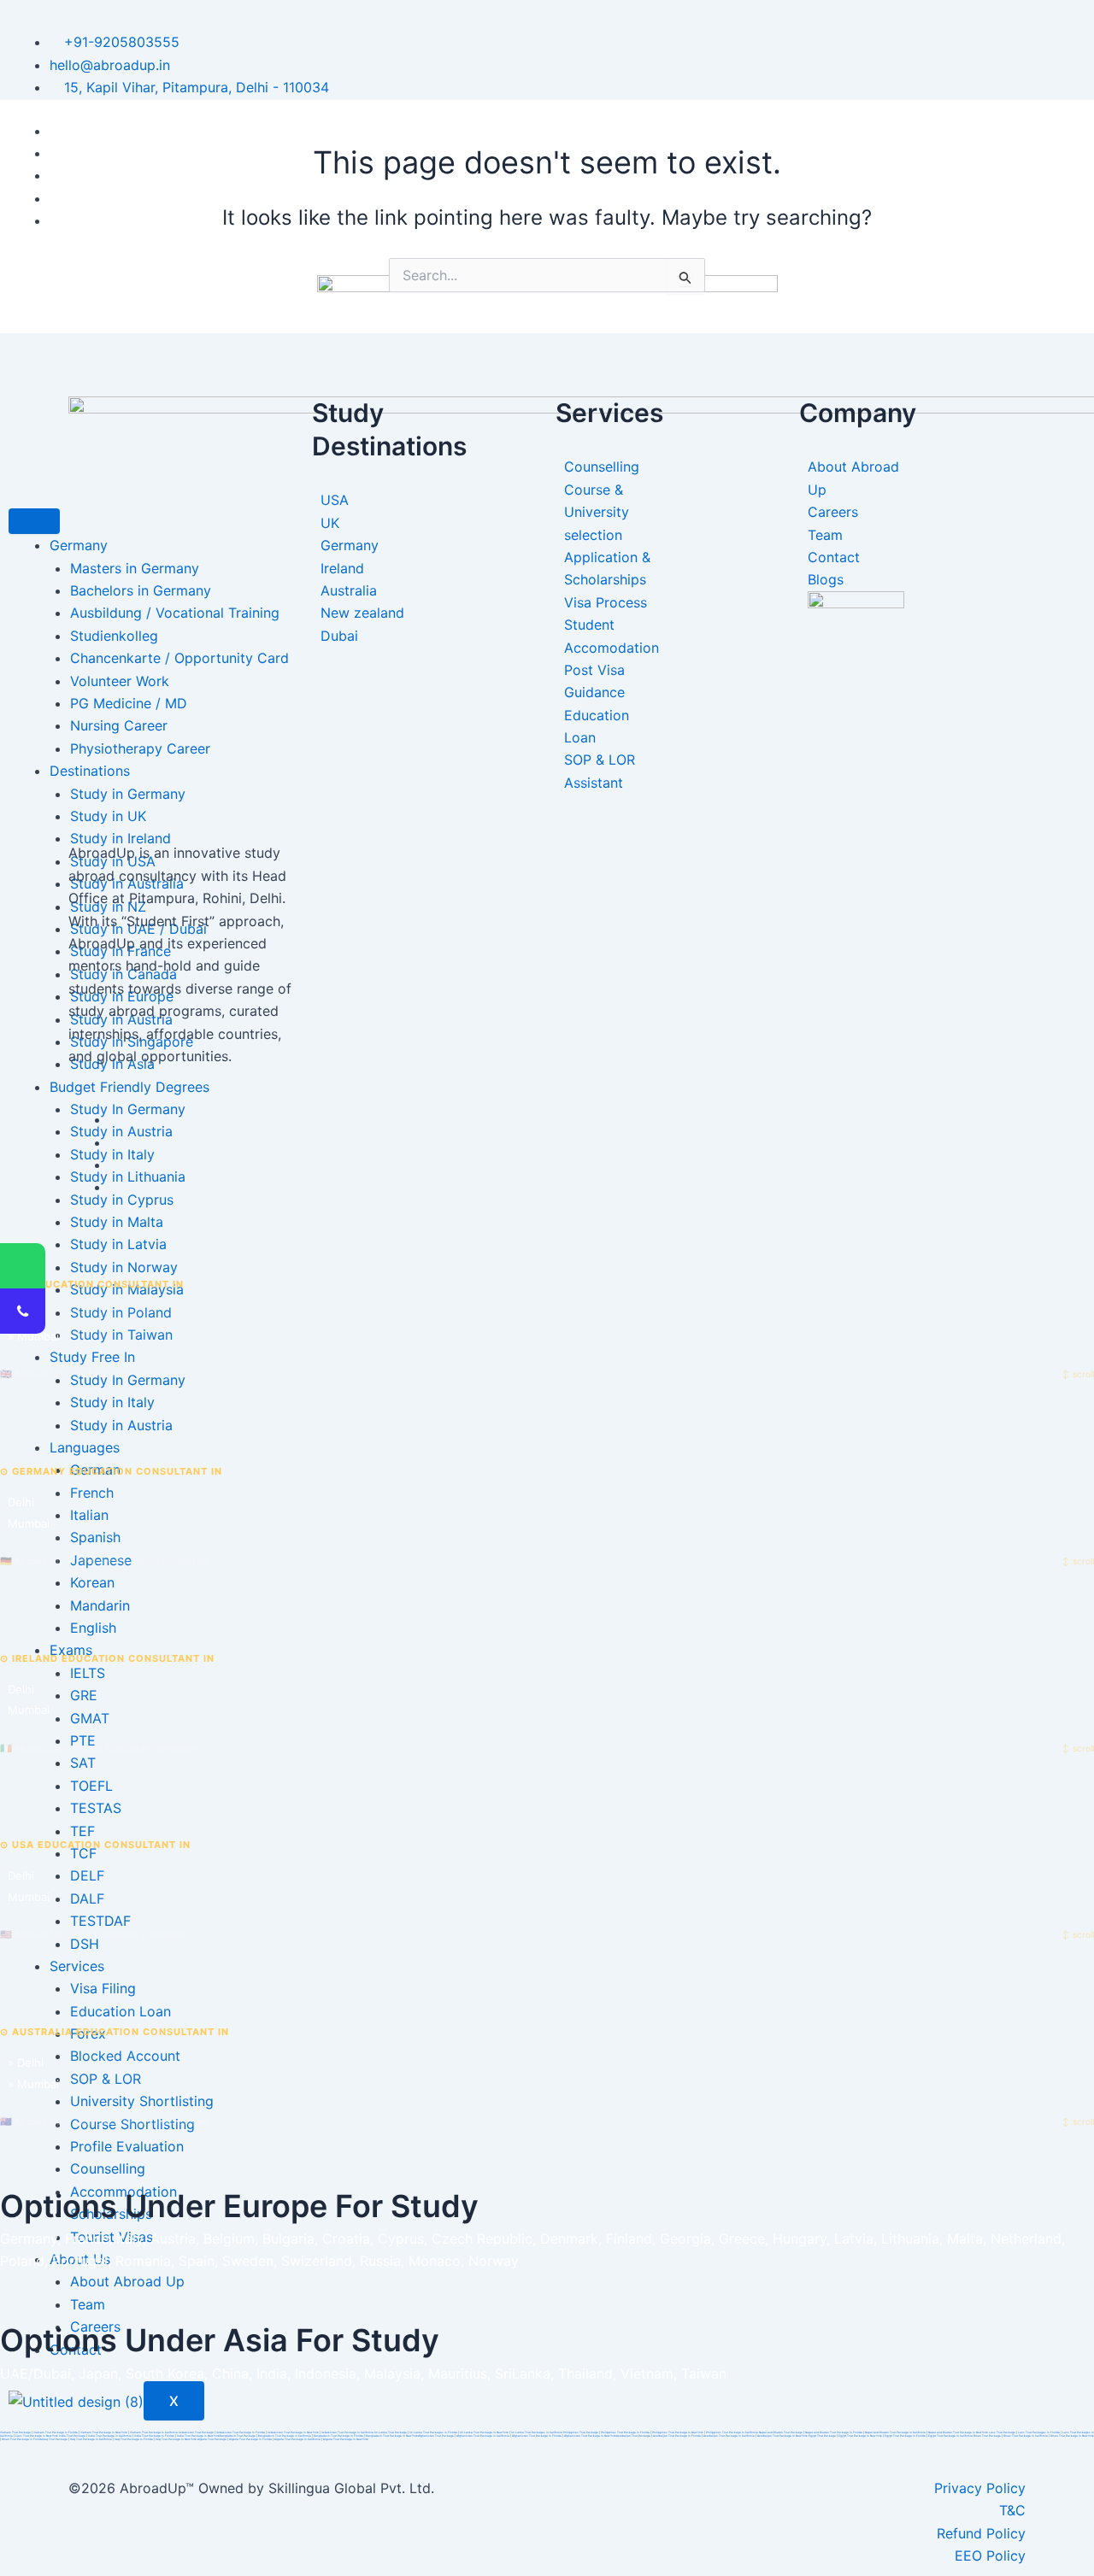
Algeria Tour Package (212, 2439)
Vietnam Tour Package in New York (104, 2432)
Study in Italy (112, 1402)
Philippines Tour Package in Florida (625, 2432)
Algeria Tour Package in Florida (250, 2439)
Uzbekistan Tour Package (196, 2432)
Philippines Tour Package (581, 2432)
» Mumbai (33, 1336)
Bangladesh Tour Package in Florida (338, 2436)
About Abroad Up (127, 2281)
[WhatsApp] (23, 1266)
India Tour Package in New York (198, 2436)
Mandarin (100, 1605)
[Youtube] (115, 1165)
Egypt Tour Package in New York (860, 2436)
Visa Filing (103, 1988)
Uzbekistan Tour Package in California (347, 2432)
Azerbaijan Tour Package (633, 2436)
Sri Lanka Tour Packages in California (537, 2432)
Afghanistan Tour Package (436, 2436)
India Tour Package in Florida (154, 2436)
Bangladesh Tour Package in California (285, 2436)
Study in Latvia (118, 1244)
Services (77, 1966)
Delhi (21, 1502)
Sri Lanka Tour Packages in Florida (433, 2432)
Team (88, 2304)
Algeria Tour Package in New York (346, 2439)
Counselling (108, 2168)
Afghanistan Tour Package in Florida (537, 2436)
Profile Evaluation (127, 2146)
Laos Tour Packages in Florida (1039, 2432)
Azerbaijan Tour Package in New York (782, 2436)
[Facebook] (115, 1119)
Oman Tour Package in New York (1072, 2436)
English (93, 1628)
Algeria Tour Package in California (297, 2439)
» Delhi (26, 1315)
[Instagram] (115, 1187)
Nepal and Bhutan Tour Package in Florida (834, 2432)
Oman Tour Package (987, 2436)
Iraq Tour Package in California (91, 2439)
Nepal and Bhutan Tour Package (781, 2432)
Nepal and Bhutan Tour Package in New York (958, 2432)
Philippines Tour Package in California (732, 2432)
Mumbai (29, 1523)
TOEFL (91, 1786)
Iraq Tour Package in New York (176, 2439)
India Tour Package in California (110, 2436)
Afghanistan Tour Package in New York (590, 2436)
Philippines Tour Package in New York (678, 2432)
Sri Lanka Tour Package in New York (484, 2432)
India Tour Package (72, 2436)
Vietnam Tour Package (15, 2432)
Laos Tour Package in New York (37, 2436)
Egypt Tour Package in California (950, 2436)
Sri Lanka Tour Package (391, 2432)
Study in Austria (121, 1425)
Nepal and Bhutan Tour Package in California (895, 2432)
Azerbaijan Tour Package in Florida (677, 2436)
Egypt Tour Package (822, 2436)
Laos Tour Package (1002, 2432)
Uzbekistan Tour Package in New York (293, 2432)
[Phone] (23, 1311)
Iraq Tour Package (55, 2439)
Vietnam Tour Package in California (154, 2432)
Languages (85, 1447)
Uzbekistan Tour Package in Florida (241, 2432)
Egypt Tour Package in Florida (905, 2436)
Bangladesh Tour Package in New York (392, 2436)
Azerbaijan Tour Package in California (729, 2436)
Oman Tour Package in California (1026, 2436)
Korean (92, 1582)
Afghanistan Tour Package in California (483, 2436)
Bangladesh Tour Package (238, 2436)
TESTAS (96, 1808)
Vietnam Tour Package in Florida (56, 2432)
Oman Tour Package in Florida (22, 2439)
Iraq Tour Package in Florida (134, 2439)
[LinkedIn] (115, 1142)
